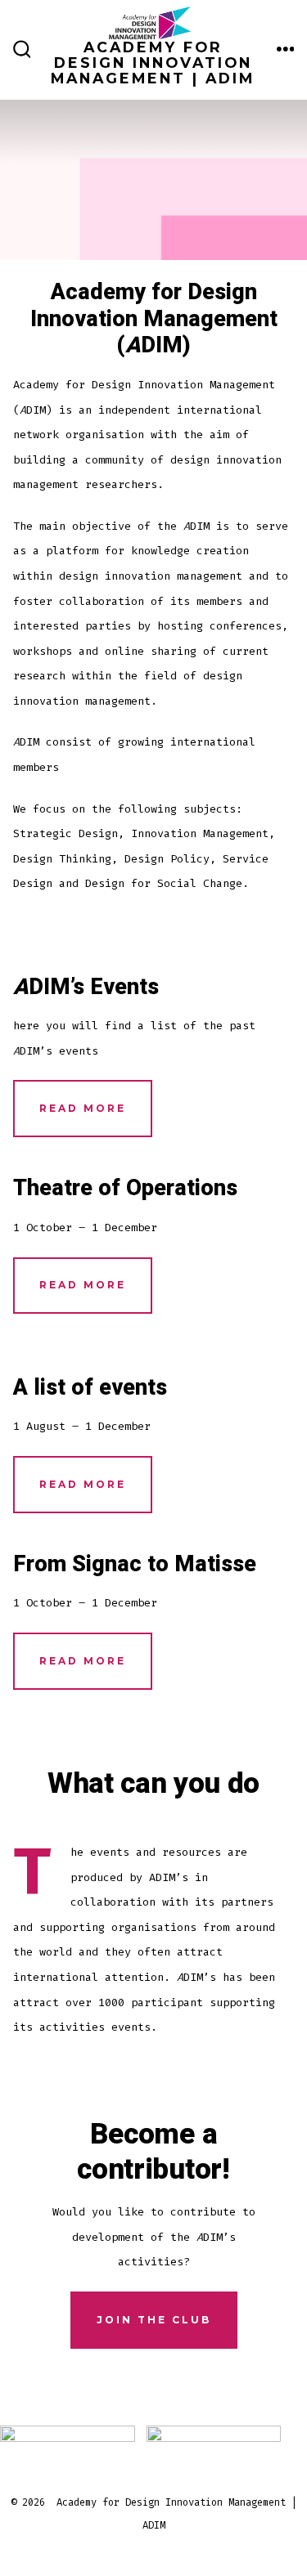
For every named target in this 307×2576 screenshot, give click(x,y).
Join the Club (154, 2320)
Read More (83, 1108)
